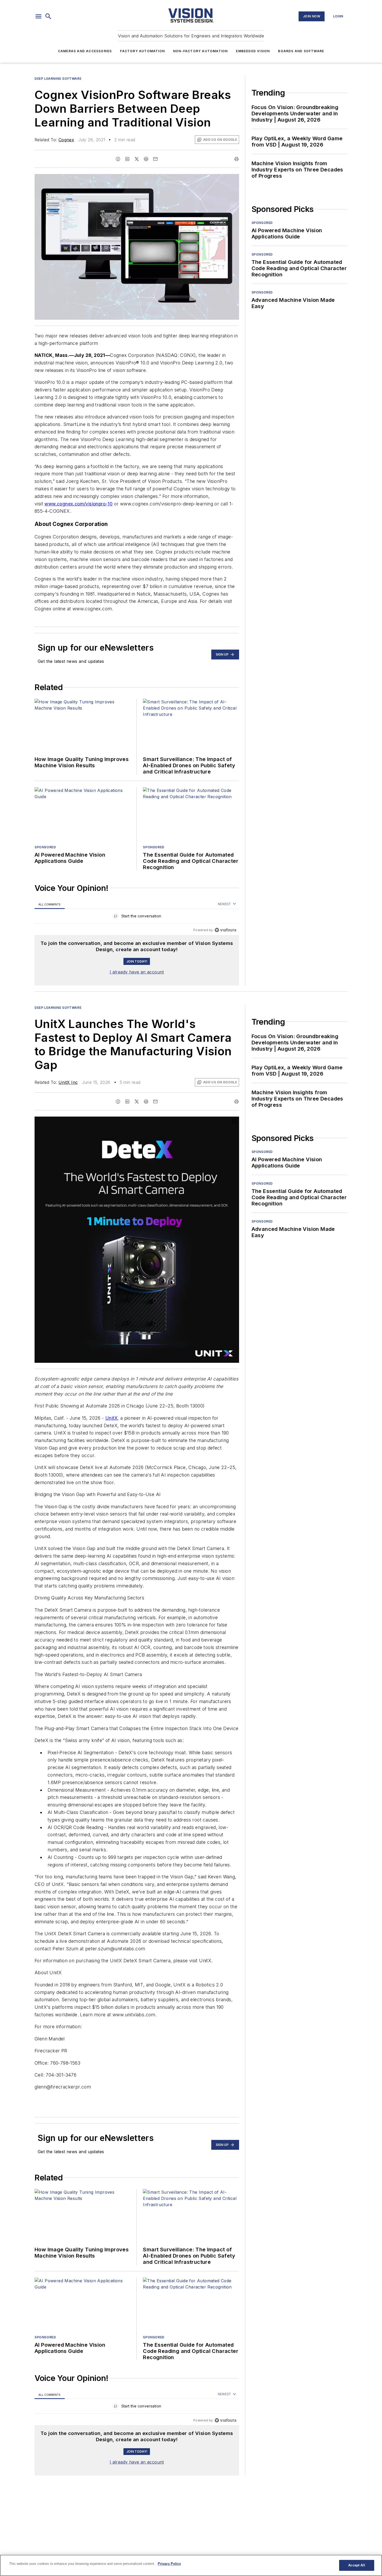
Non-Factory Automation (200, 51)
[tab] (50, 904)
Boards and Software (301, 51)
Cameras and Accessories (85, 51)
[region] (137, 917)
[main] (191, 2565)
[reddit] (146, 159)
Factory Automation (142, 51)
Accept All (357, 2565)
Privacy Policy (169, 2564)
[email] (155, 159)
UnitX (111, 1418)
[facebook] (118, 159)
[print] (236, 159)
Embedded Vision (253, 51)
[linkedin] (127, 159)
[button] (38, 16)
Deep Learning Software (58, 79)
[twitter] (137, 159)
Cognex (66, 140)
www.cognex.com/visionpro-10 (78, 504)
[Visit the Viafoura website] (225, 930)
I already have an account (137, 972)
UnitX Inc (68, 1082)
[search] (48, 16)
